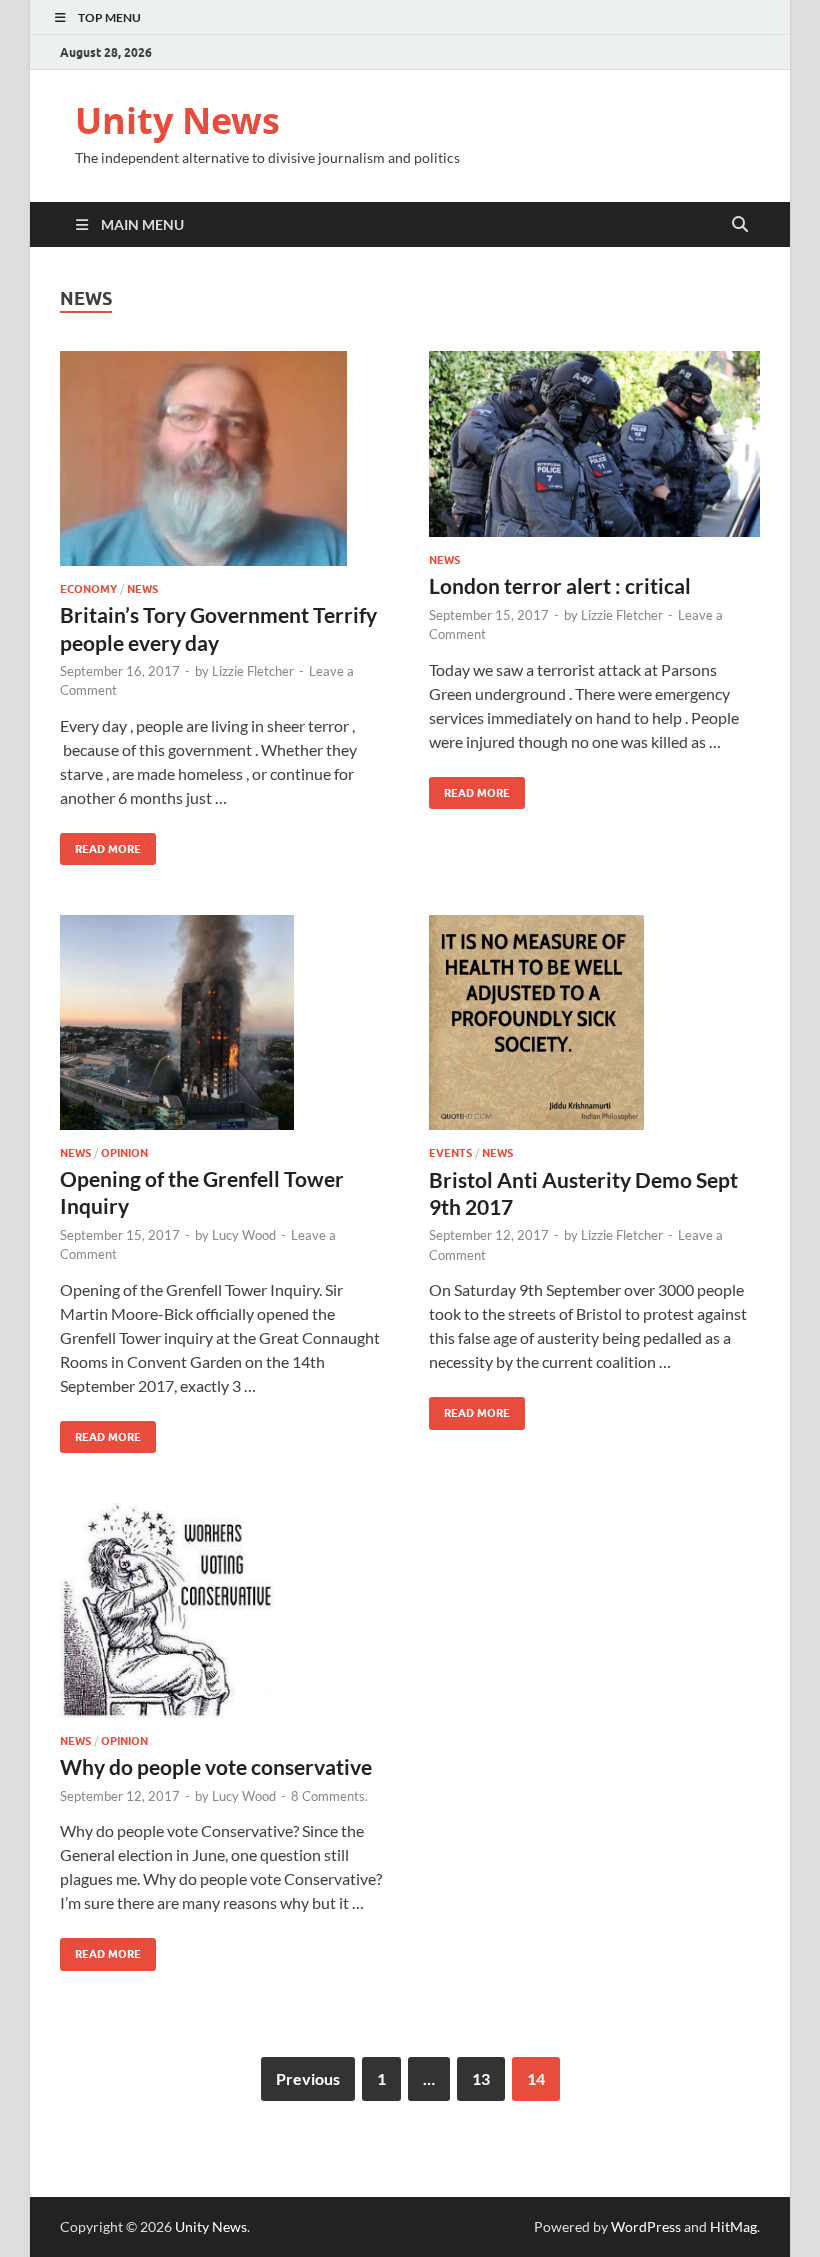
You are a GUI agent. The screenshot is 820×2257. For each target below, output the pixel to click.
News (142, 589)
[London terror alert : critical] (594, 444)
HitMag (733, 2226)
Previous (308, 2078)
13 (481, 2078)
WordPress (646, 2226)
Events (450, 1153)
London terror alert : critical (560, 585)
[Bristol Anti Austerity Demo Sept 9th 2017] (594, 1022)
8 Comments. (329, 1796)
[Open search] (740, 225)
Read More (100, 844)
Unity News (177, 120)
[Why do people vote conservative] (225, 1610)
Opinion (124, 1153)
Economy (88, 589)
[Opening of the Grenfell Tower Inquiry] (225, 1022)
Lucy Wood (244, 1235)
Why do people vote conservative (216, 1766)
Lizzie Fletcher (253, 671)
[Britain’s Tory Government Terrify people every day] (225, 458)
